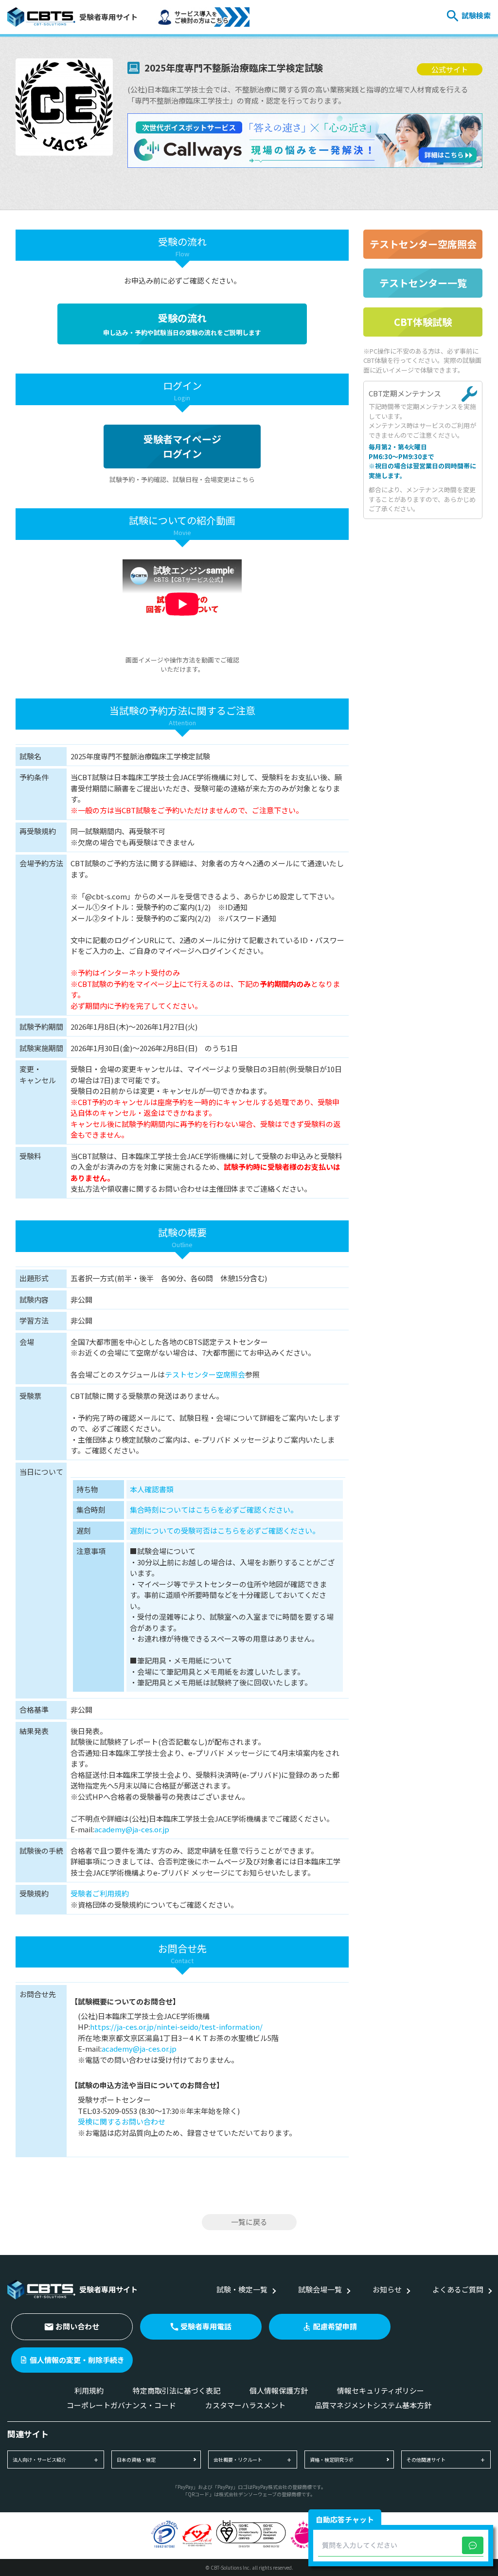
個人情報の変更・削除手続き (77, 2360)
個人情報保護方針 (279, 2390)
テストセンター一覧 (423, 283)
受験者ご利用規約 (100, 1893)
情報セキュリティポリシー (381, 2390)
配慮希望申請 (335, 2326)
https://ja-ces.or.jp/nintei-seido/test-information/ (176, 2027)
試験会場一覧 (320, 2289)
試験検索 (476, 15)
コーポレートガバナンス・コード (121, 2405)
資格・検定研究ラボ (332, 2460)
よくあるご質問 (458, 2289)
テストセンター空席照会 (205, 1374)
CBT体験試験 (423, 322)
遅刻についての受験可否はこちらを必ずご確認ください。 (225, 1530)
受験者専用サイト (108, 17)
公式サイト (450, 69)
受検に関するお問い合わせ (122, 2121)
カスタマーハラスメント (245, 2405)
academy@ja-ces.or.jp (132, 1829)
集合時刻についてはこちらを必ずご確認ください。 (214, 1510)
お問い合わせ (77, 2326)
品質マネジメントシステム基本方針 (373, 2405)
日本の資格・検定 (136, 2460)
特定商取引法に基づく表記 (177, 2390)
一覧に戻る (249, 2222)
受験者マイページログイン (182, 446)
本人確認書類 (152, 1489)
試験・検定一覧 (242, 2289)
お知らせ (387, 2289)
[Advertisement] (423, 675)
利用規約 (89, 2390)
